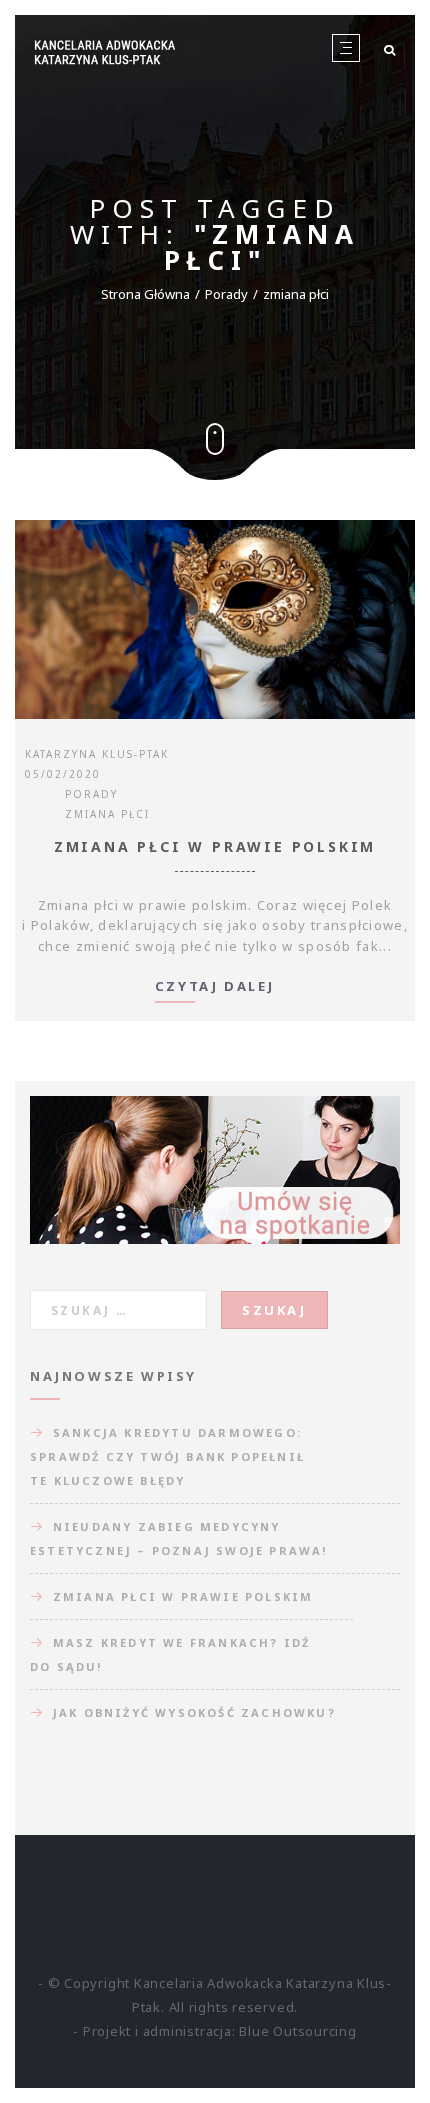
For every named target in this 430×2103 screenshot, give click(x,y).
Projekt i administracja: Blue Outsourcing (220, 2031)
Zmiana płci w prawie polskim (215, 846)
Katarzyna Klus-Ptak (97, 754)
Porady (226, 294)
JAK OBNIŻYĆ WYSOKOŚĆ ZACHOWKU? (194, 1712)
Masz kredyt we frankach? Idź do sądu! (170, 1654)
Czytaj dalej (215, 987)
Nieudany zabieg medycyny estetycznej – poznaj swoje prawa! (179, 1538)
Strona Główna (145, 294)
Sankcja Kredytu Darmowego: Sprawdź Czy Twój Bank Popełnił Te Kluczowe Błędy (167, 1456)
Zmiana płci (107, 814)
